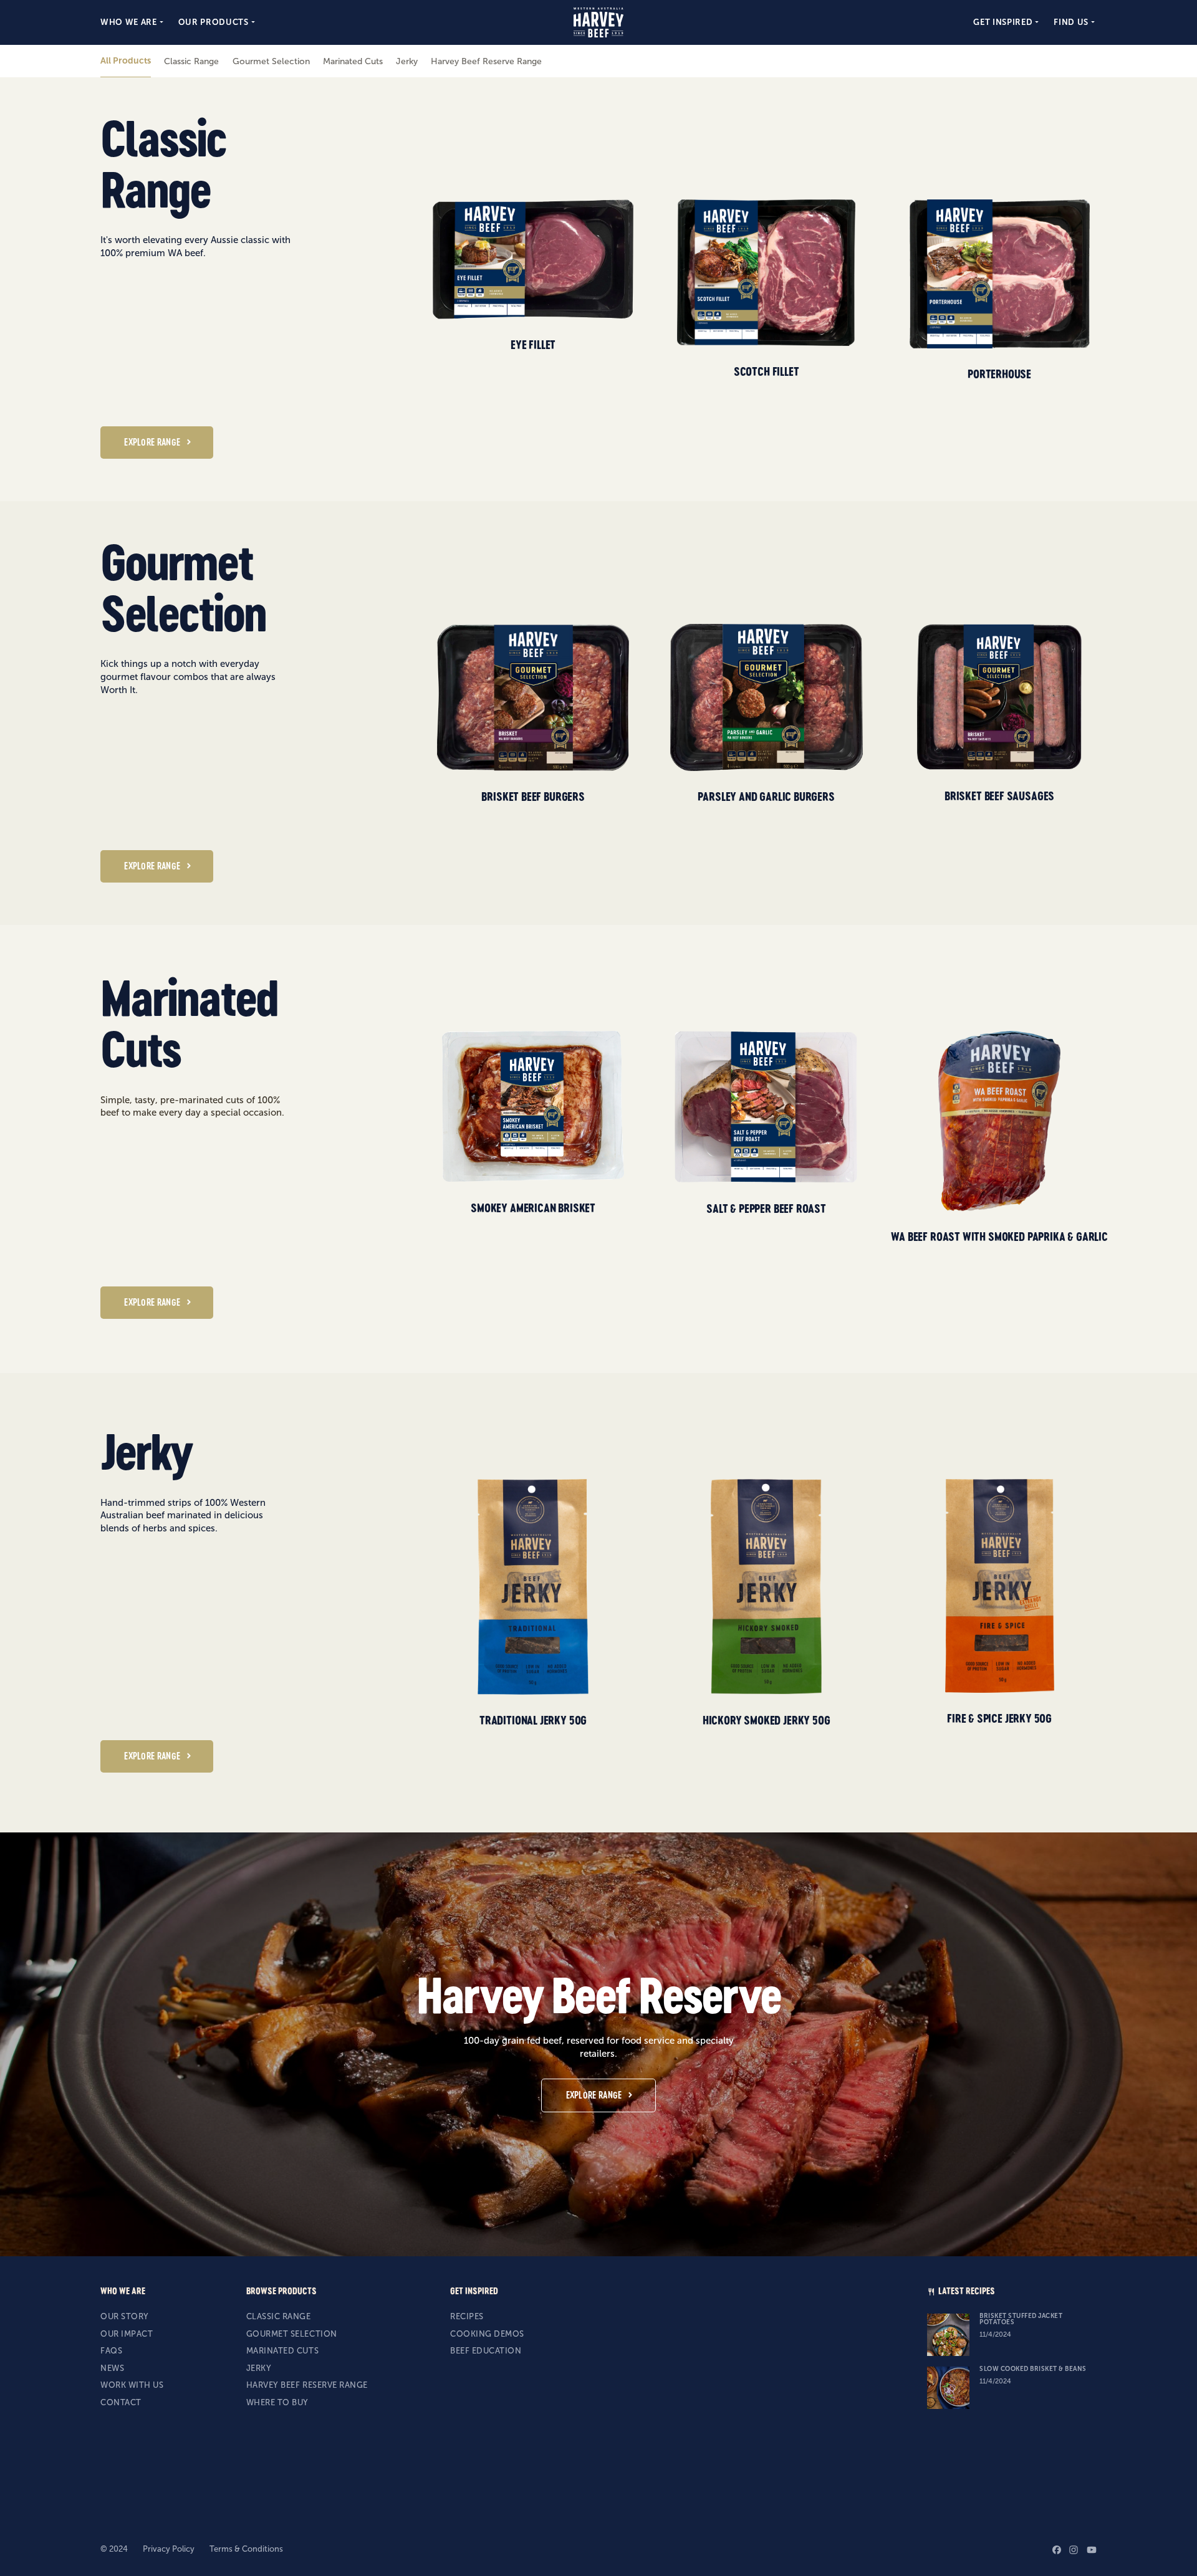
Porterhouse (999, 374)
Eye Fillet (533, 345)
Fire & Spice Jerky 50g (999, 1718)
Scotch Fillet (767, 371)
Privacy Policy (169, 2549)
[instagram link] (1074, 2550)
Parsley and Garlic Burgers (766, 797)
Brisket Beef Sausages (999, 796)
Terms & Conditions (246, 2549)
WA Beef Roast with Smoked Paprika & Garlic (999, 1237)
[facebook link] (1057, 2550)
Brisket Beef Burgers (533, 797)
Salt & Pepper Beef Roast (766, 1209)
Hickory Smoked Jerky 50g (767, 1720)
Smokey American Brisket (533, 1208)
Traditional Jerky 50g (533, 1720)
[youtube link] (1092, 2550)
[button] (133, 22)
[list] (775, 289)
